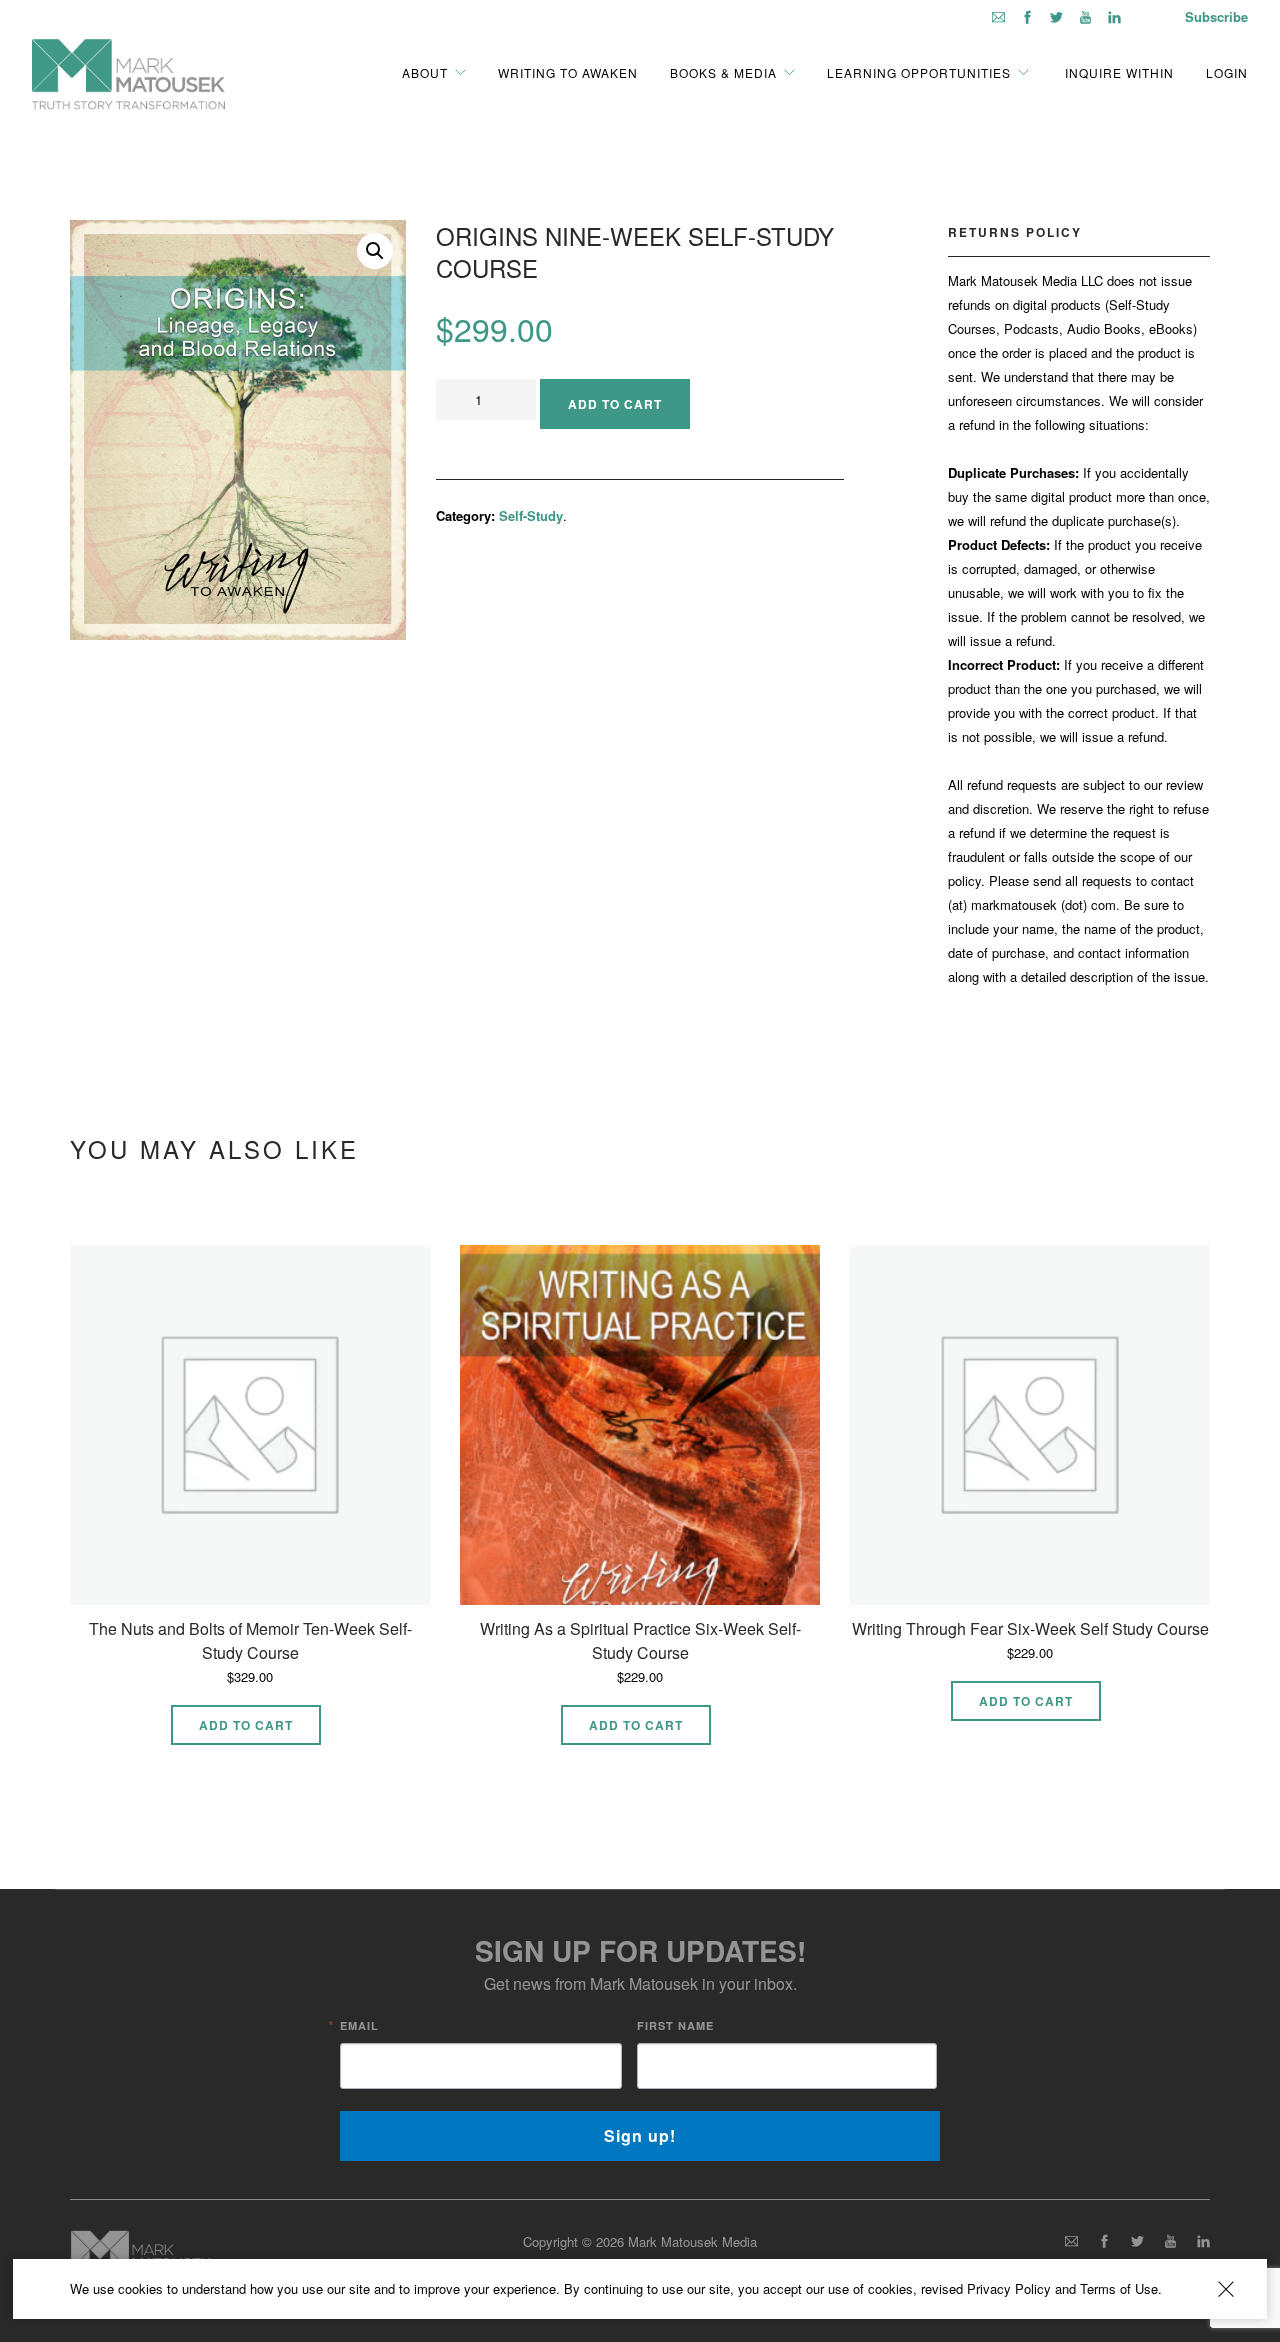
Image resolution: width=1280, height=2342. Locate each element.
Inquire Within (1117, 72)
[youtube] (1085, 16)
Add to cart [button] (246, 1725)
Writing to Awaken (568, 72)
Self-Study (531, 515)
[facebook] (1027, 16)
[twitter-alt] (1056, 16)
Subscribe (1216, 16)
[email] (998, 16)
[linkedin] (1114, 16)
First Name (675, 2025)
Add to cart (615, 404)
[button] (375, 251)
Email (359, 2025)
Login (1227, 72)
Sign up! (640, 2135)
